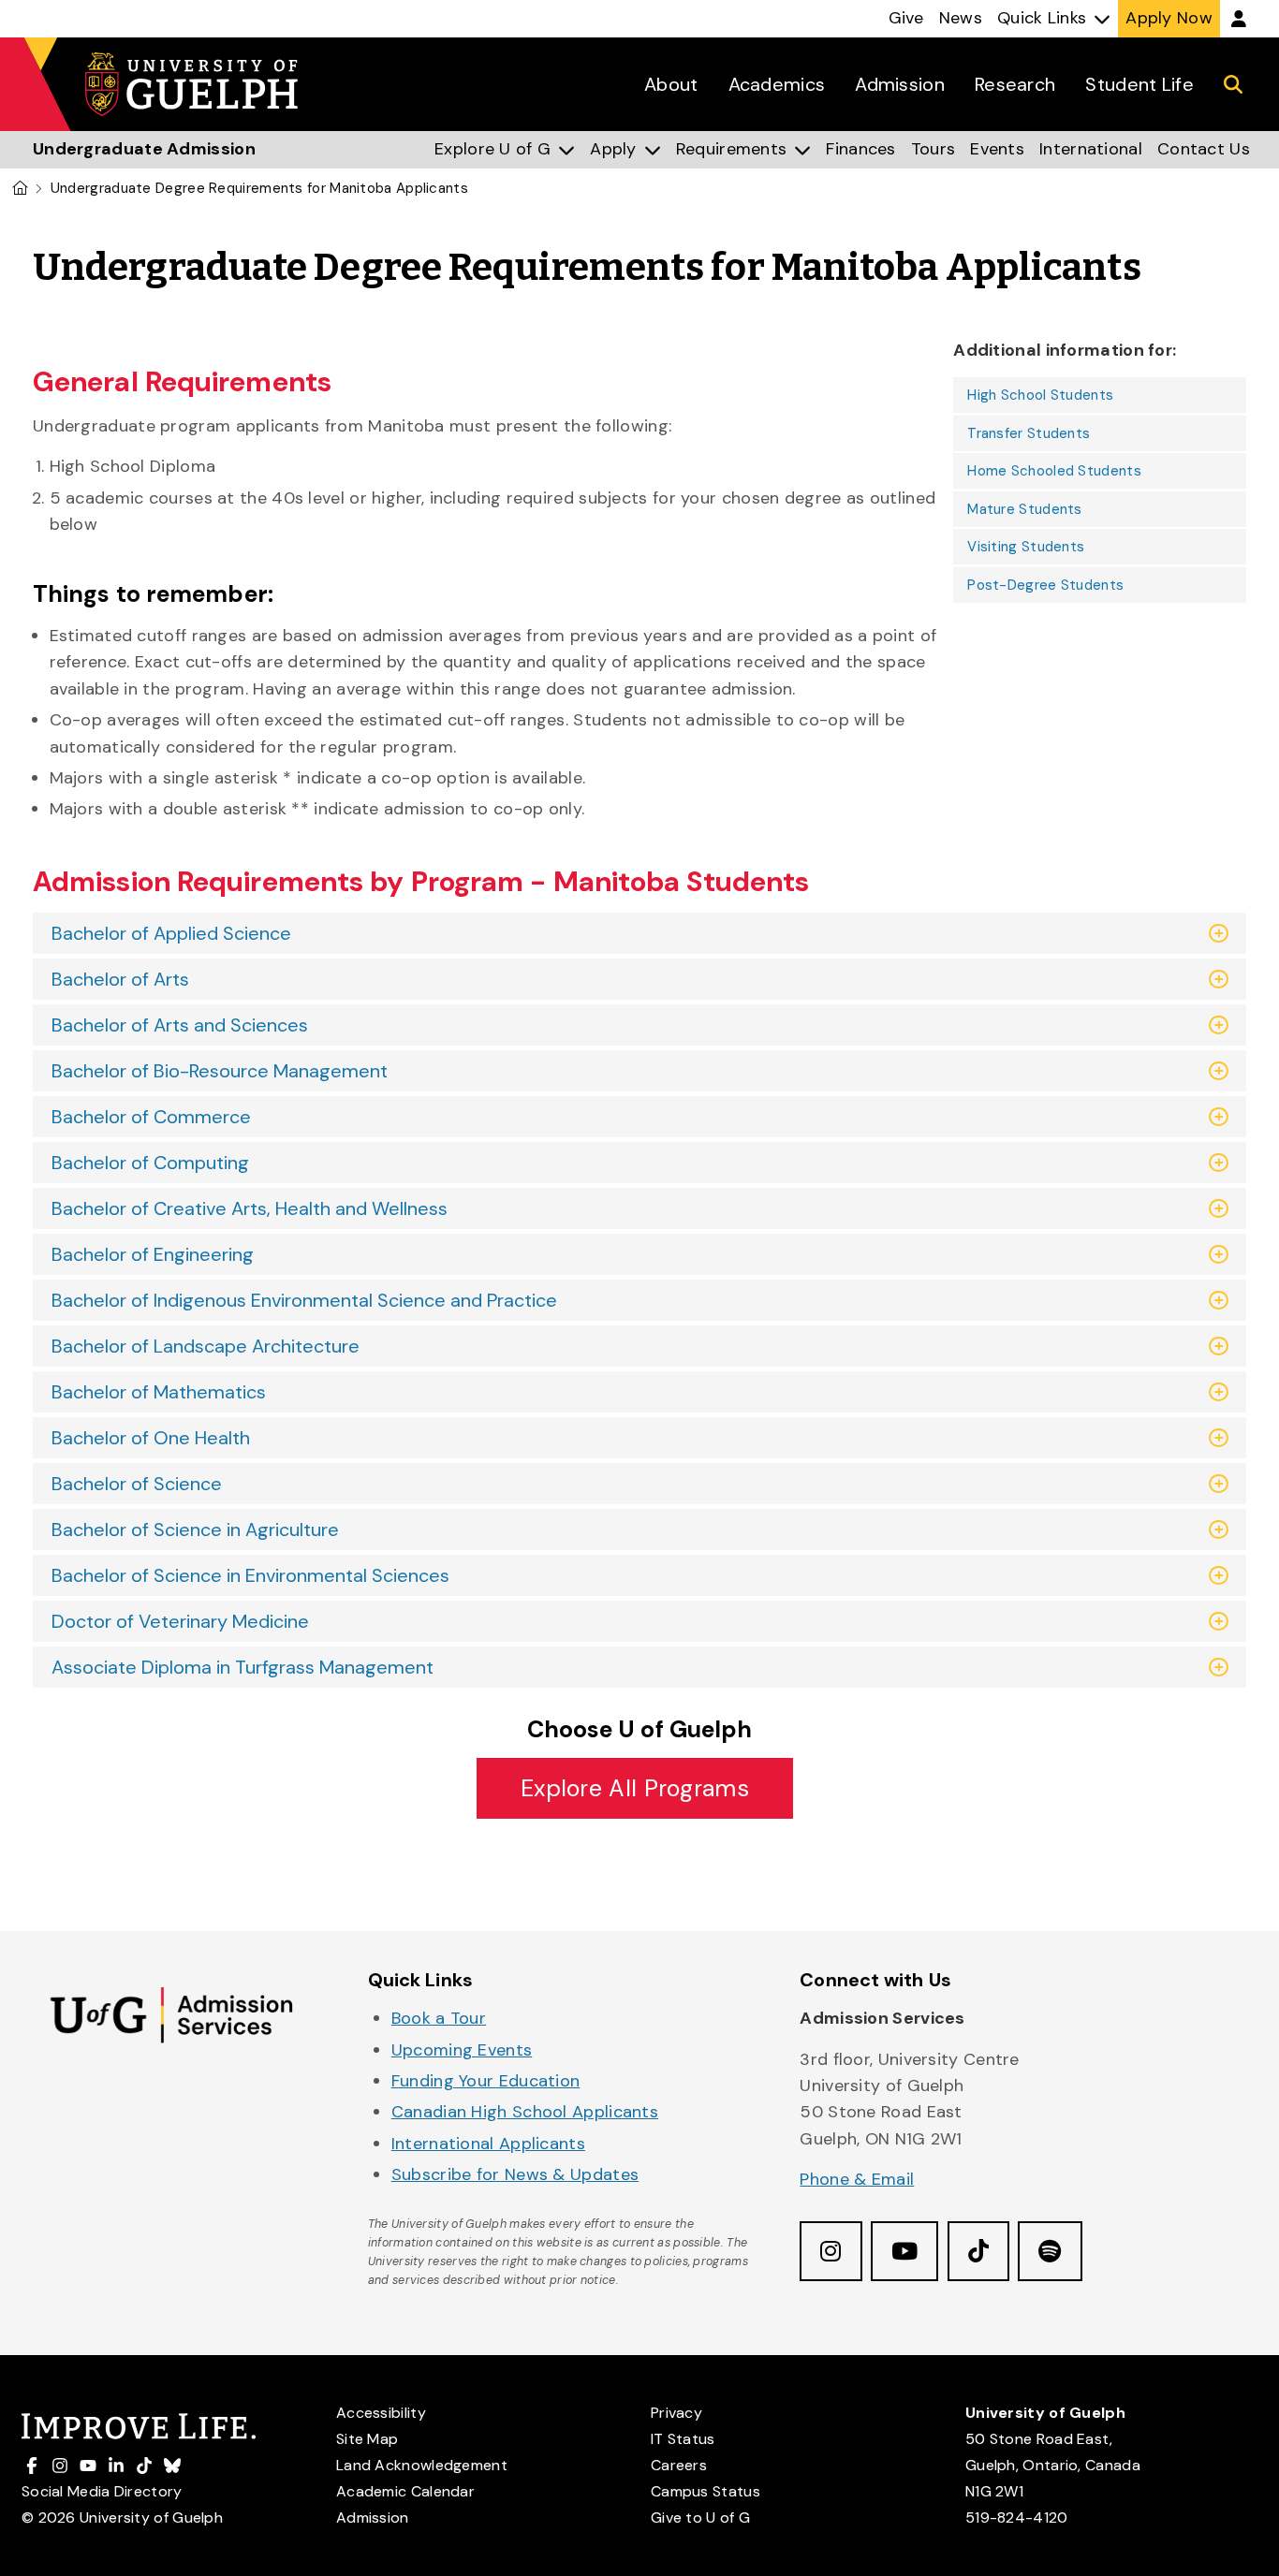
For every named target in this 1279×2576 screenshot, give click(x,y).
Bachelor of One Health (151, 1438)
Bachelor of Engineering (153, 1254)
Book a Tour (439, 2018)
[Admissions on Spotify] (1050, 2251)
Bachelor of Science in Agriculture (195, 1529)
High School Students (1040, 395)
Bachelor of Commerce (151, 1117)
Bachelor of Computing (150, 1163)
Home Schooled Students (1054, 471)
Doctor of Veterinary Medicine (180, 1621)
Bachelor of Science (137, 1484)
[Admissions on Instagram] (831, 2251)
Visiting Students (1026, 547)
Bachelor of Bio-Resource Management (220, 1071)
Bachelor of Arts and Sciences (180, 1025)
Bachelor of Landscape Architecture (206, 1346)
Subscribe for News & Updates (515, 2174)
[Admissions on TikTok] (978, 2251)
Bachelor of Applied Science (171, 933)
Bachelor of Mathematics (159, 1392)
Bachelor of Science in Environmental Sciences (250, 1575)
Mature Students (1025, 509)
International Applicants (488, 2144)
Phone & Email (857, 2179)
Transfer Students (1029, 433)
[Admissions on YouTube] (904, 2251)
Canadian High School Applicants (525, 2112)
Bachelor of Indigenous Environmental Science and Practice (304, 1300)
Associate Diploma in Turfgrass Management (243, 1667)
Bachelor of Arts (120, 979)
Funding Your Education (486, 2081)
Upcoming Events (462, 2050)
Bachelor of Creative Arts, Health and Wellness (250, 1208)
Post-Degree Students (1045, 585)
